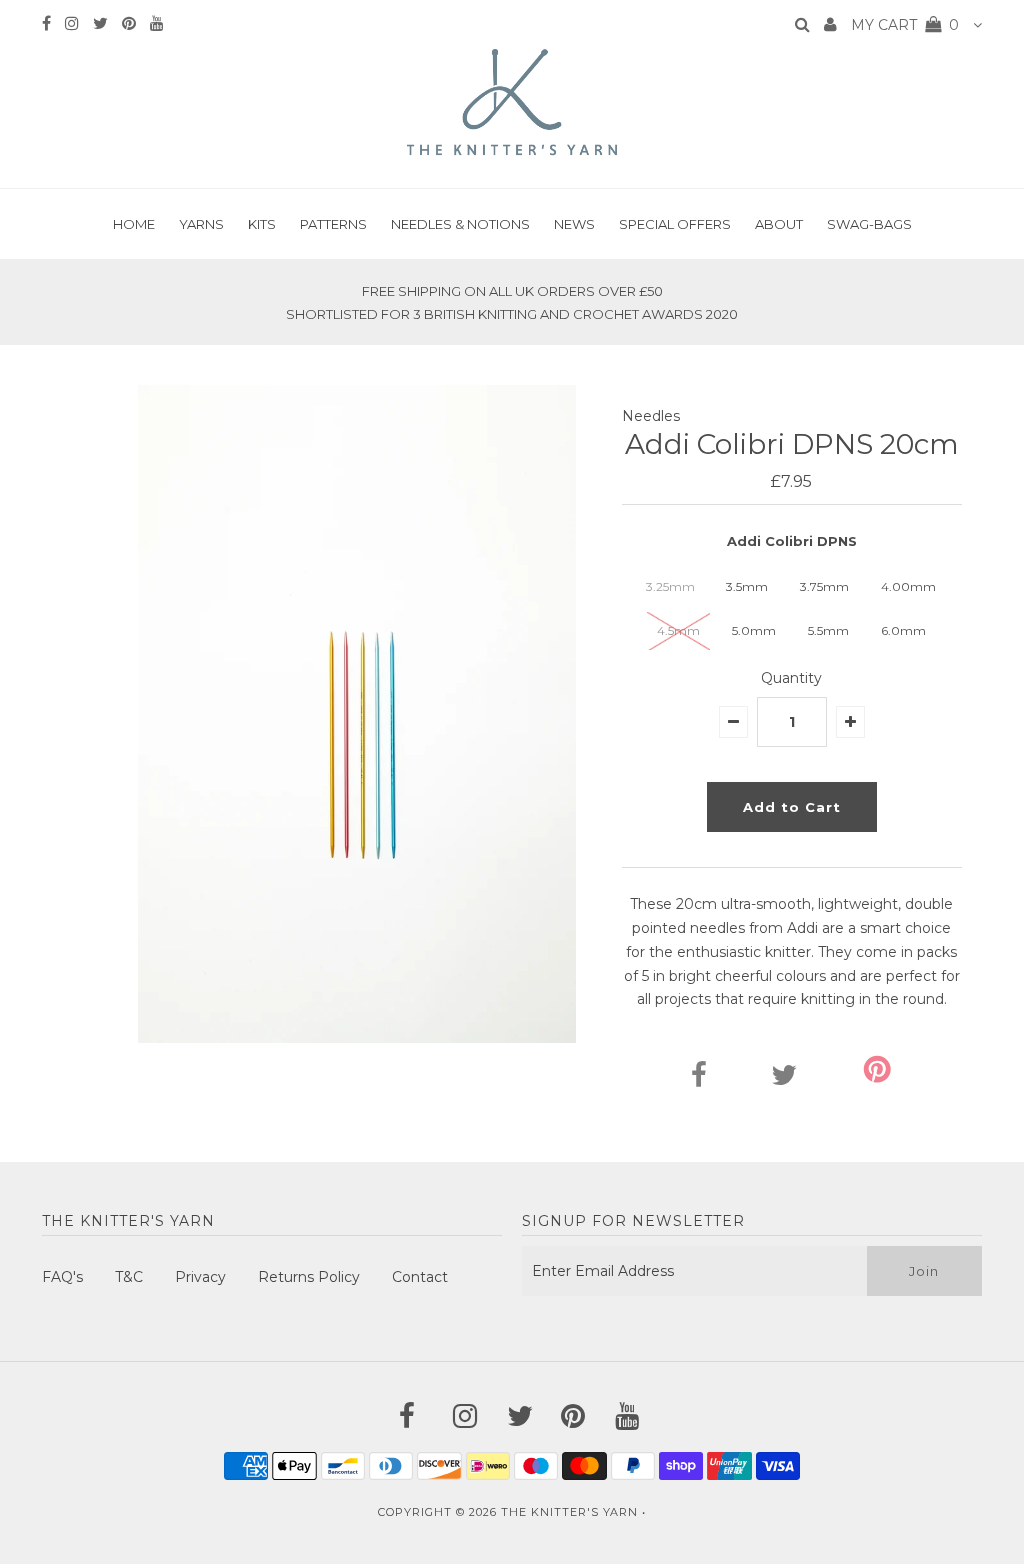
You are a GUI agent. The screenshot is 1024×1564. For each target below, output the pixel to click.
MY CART (905, 25)
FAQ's (62, 1277)
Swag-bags (869, 224)
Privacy (200, 1277)
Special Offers (675, 224)
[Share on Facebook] (699, 1080)
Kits (262, 224)
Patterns (333, 224)
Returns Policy (309, 1277)
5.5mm (828, 630)
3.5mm (747, 586)
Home (134, 224)
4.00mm (908, 586)
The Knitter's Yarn (569, 1512)
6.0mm (903, 630)
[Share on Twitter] (784, 1080)
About (779, 224)
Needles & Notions (460, 224)
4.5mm (678, 630)
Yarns (201, 224)
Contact (420, 1277)
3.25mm (670, 586)
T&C (129, 1277)
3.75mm (824, 586)
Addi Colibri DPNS (792, 541)
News (574, 224)
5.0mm (754, 630)
